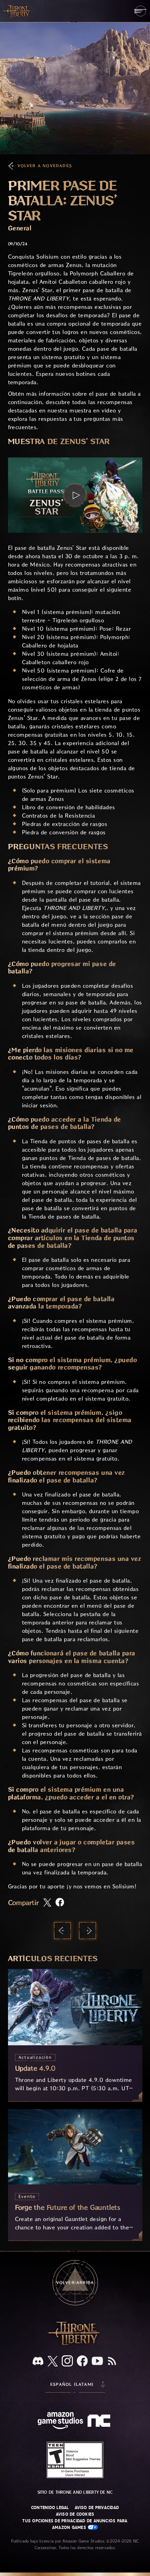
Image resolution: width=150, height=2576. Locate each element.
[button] (75, 495)
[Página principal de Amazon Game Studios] (60, 2421)
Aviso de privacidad (97, 2508)
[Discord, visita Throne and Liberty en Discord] (38, 2362)
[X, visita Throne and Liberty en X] (53, 2362)
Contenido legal (50, 2508)
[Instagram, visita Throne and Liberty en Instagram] (67, 2362)
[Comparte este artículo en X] (47, 1903)
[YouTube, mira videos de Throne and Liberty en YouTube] (97, 2362)
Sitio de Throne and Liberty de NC (75, 2492)
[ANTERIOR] (62, 1931)
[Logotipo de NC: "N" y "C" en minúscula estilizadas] (100, 2422)
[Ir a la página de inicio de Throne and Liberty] (17, 11)
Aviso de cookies (75, 2514)
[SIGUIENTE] (88, 1931)
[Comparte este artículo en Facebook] (60, 1903)
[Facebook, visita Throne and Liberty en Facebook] (82, 2362)
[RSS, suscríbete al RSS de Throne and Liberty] (112, 2362)
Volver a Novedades (45, 166)
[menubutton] (140, 11)
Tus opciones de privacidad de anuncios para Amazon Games (75, 2524)
